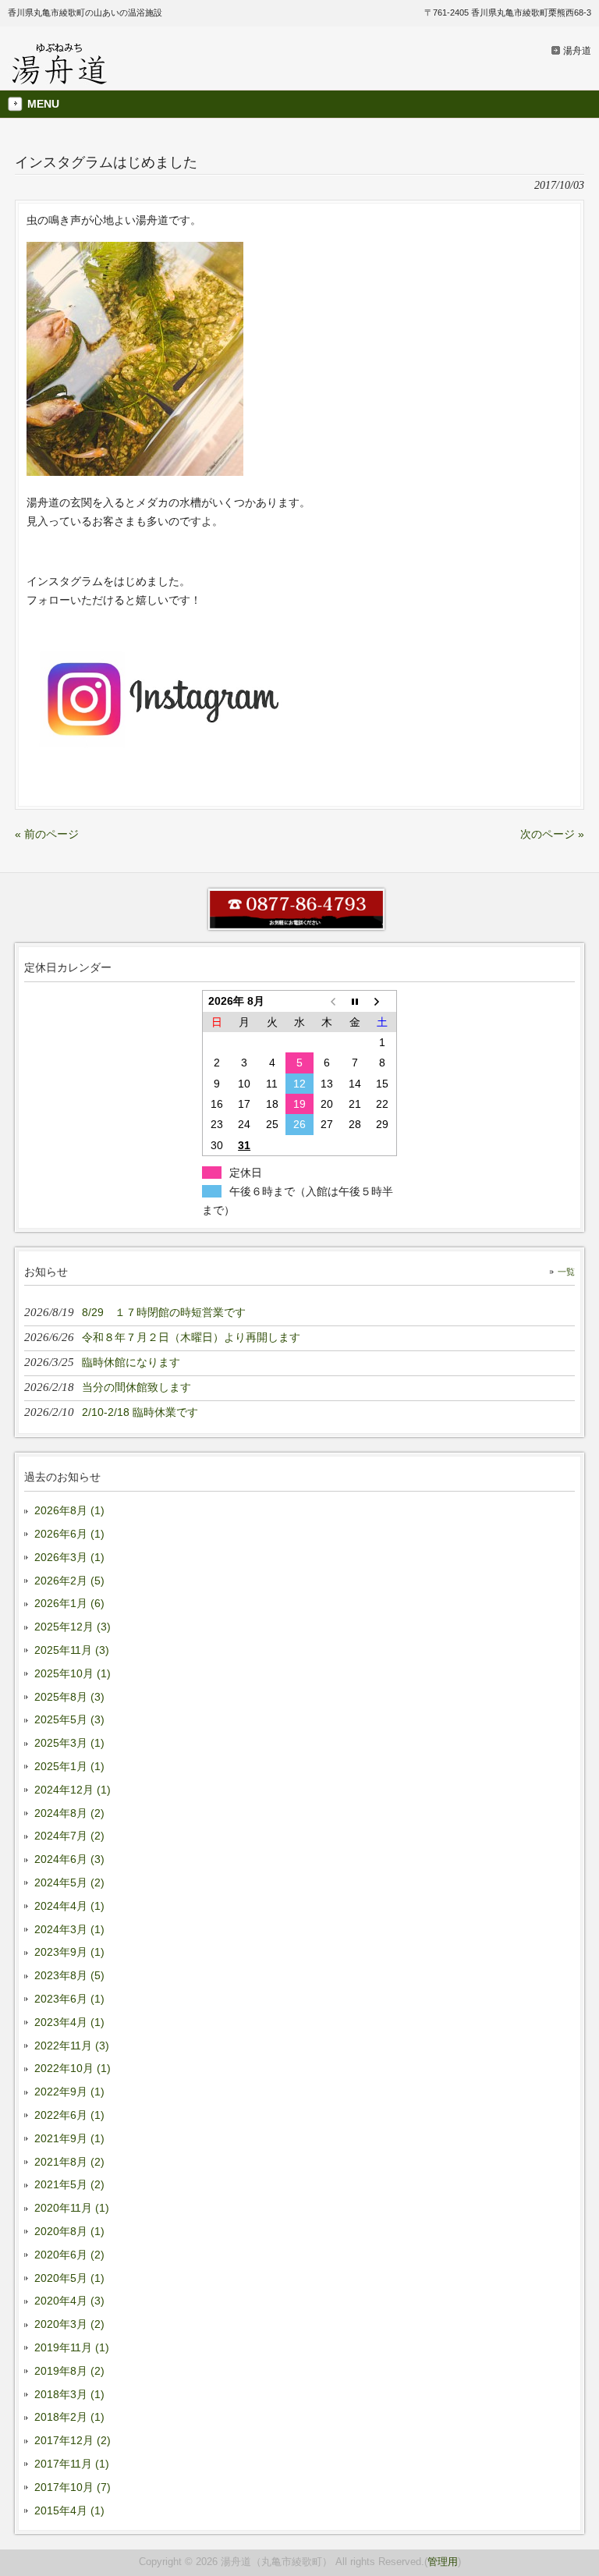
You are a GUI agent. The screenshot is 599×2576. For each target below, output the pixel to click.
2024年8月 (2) (69, 1813)
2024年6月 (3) (69, 1859)
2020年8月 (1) (69, 2231)
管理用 (443, 2562)
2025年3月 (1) (69, 1743)
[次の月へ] (383, 1001)
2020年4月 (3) (69, 2301)
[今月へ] (354, 1001)
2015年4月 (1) (69, 2510)
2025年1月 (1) (69, 1766)
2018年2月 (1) (69, 2417)
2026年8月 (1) (69, 1510)
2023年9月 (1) (69, 1952)
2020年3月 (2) (69, 2324)
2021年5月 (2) (69, 2184)
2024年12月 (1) (73, 1790)
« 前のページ (47, 834)
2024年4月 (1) (69, 1906)
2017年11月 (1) (72, 2464)
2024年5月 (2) (69, 1882)
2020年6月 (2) (69, 2255)
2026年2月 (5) (69, 1581)
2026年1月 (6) (69, 1603)
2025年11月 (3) (72, 1650)
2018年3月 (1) (69, 2394)
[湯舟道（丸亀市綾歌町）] (60, 80)
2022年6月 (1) (69, 2115)
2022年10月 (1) (73, 2068)
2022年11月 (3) (72, 2046)
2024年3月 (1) (69, 1929)
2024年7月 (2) (69, 1836)
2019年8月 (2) (69, 2371)
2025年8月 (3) (69, 1697)
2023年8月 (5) (69, 1975)
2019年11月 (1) (72, 2347)
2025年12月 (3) (73, 1627)
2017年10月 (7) (73, 2487)
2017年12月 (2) (73, 2440)
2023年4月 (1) (69, 2022)
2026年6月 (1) (69, 1534)
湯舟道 (577, 51)
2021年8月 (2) (69, 2162)
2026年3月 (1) (69, 1557)
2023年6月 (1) (69, 1999)
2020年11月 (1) (72, 2208)
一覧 (566, 1272)
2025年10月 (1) (73, 1673)
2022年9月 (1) (69, 2092)
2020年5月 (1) (69, 2278)
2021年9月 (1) (69, 2138)
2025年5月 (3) (69, 1719)
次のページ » (552, 834)
